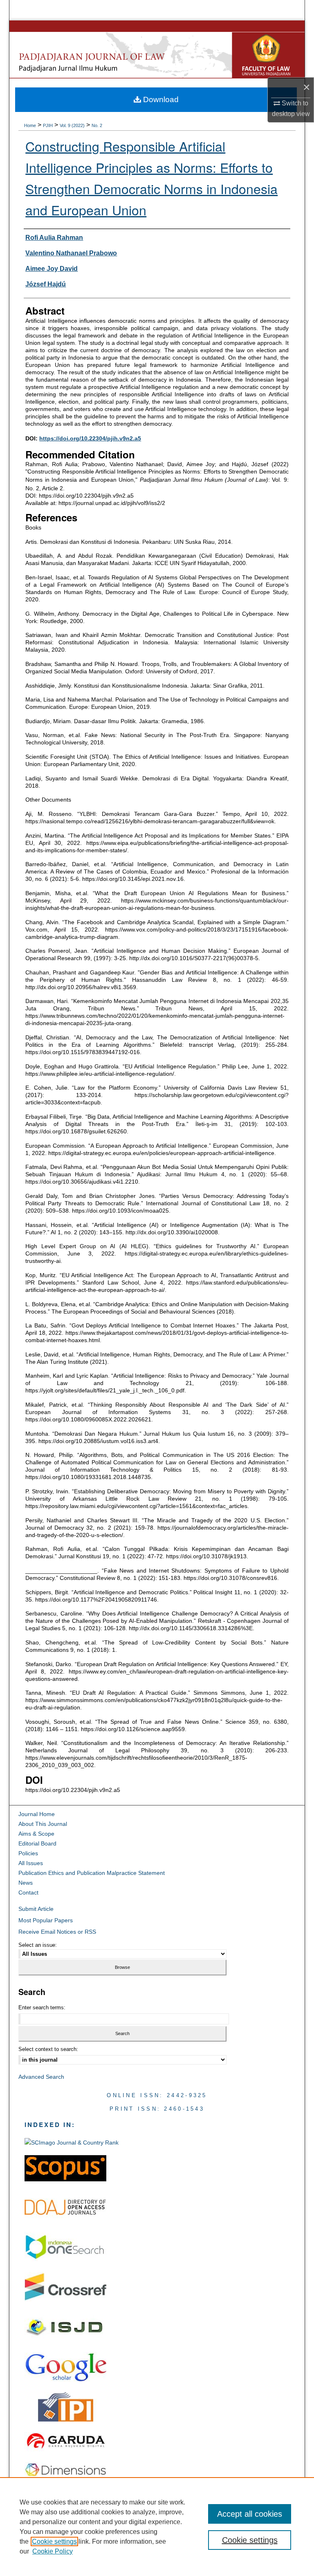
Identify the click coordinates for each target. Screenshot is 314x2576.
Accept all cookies (250, 2514)
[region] (157, 2527)
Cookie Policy (53, 2551)
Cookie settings (54, 2541)
